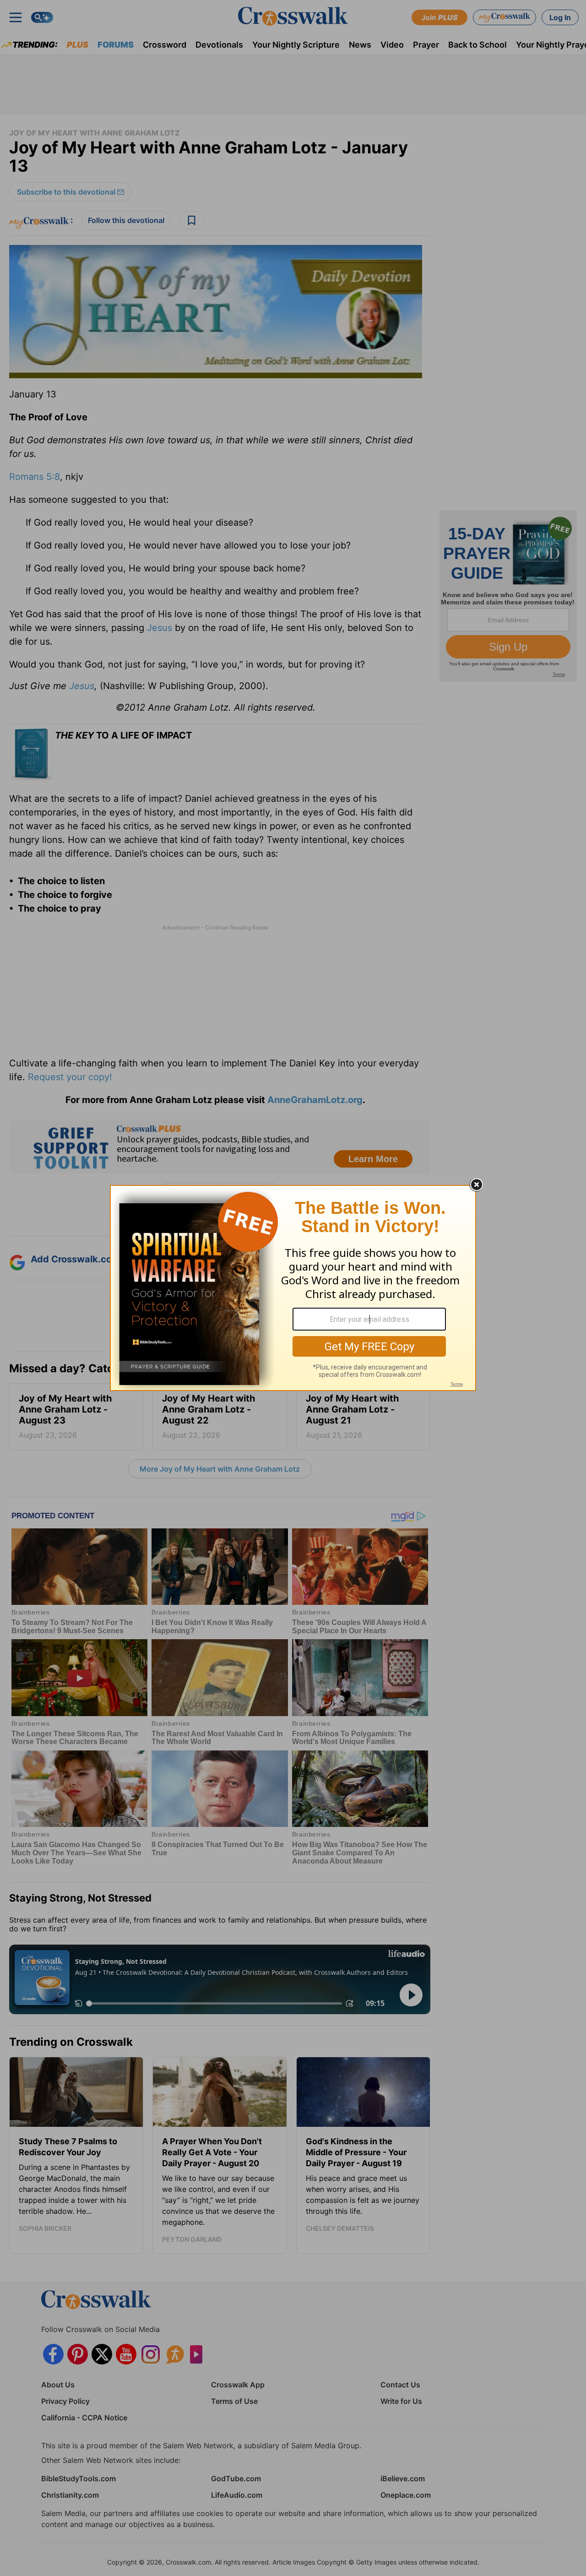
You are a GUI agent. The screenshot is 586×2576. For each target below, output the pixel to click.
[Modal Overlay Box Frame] (293, 1288)
